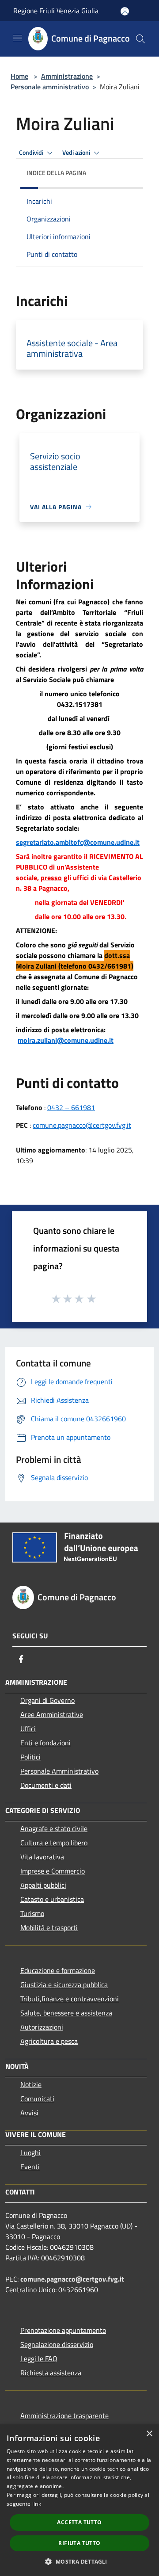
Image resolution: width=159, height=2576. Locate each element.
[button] (79, 2561)
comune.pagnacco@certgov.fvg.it (82, 1125)
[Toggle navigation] (18, 38)
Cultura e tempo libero (54, 1843)
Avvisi (29, 2113)
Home (19, 76)
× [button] (149, 2434)
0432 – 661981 (71, 1107)
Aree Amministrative (52, 1714)
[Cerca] (140, 39)
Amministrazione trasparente (64, 2416)
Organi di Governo (47, 1700)
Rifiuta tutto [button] (79, 2543)
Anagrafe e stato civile (54, 1828)
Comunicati (37, 2099)
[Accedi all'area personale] (125, 11)
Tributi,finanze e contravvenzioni (70, 1999)
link (37, 2504)
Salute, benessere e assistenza (66, 2013)
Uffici (28, 1729)
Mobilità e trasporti (49, 1927)
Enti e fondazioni (45, 1743)
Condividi (32, 153)
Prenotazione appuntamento (63, 2330)
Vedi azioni (77, 153)
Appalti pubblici (43, 1885)
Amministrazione (67, 76)
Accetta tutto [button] (79, 2522)
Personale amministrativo (50, 87)
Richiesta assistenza (51, 2373)
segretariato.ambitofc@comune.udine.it (78, 842)
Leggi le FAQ (39, 2358)
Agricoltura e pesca (49, 2041)
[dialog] (79, 2500)
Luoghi (30, 2152)
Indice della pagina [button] (56, 173)
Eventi (30, 2167)
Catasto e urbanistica (52, 1899)
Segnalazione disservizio (57, 2344)
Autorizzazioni (42, 2027)
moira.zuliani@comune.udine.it (66, 1040)
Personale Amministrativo (59, 1771)
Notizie (31, 2084)
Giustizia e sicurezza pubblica (64, 1984)
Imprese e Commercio (53, 1871)
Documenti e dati (46, 1785)
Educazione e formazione (58, 1970)
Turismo (32, 1913)
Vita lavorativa (42, 1857)
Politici (30, 1757)
